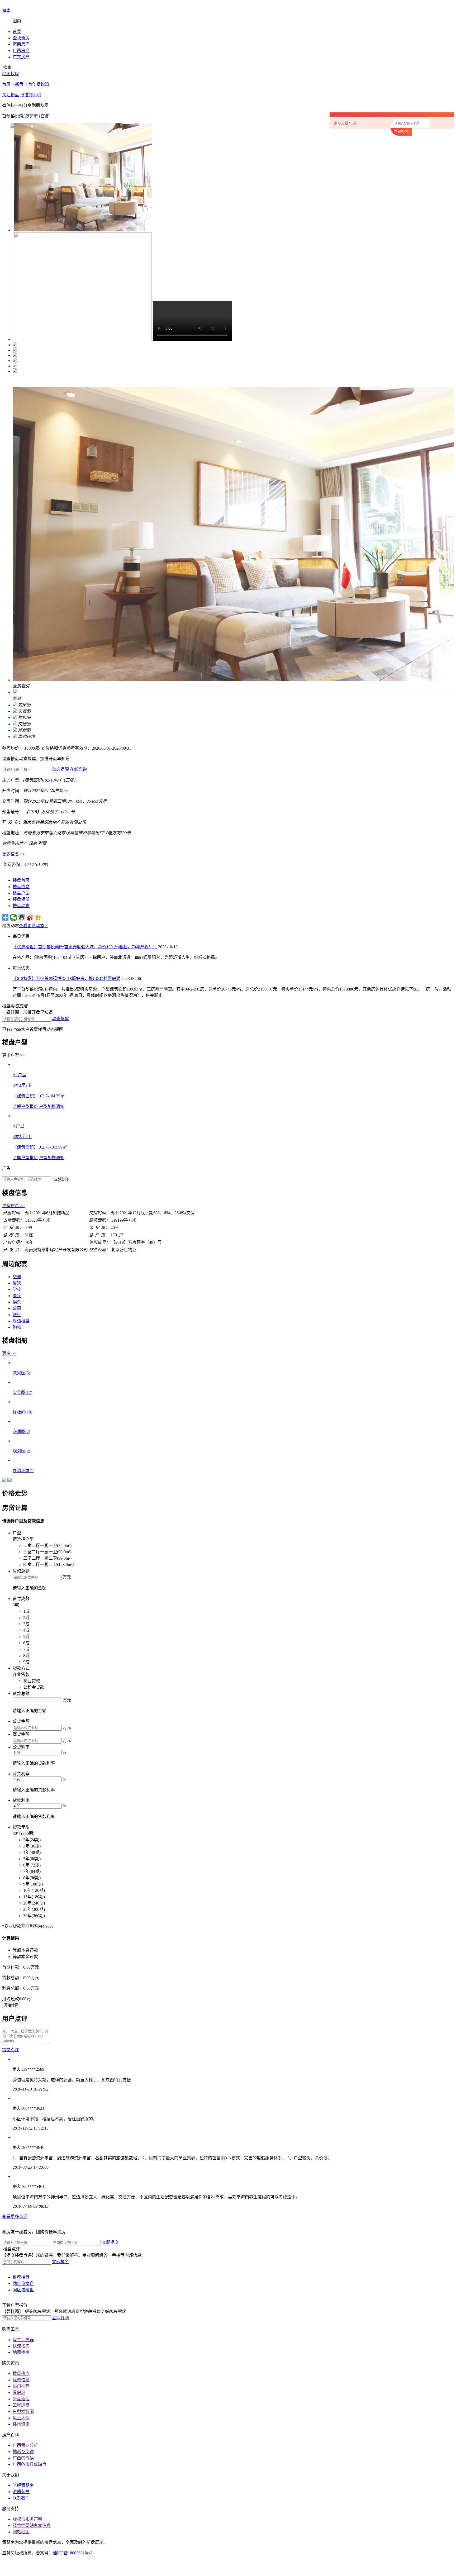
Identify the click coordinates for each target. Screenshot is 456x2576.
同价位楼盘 (23, 2284)
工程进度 (21, 2405)
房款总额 (21, 1571)
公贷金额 (21, 1721)
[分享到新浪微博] (30, 917)
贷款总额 (21, 1694)
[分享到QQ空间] (38, 917)
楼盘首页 (21, 880)
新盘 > (22, 84)
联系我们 (21, 2498)
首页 (17, 32)
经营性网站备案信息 (32, 2525)
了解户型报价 (25, 1106)
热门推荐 (21, 2386)
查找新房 (21, 38)
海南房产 (21, 44)
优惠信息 (21, 2380)
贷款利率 (21, 1800)
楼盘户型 (21, 893)
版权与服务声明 (27, 2519)
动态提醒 (60, 769)
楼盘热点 (21, 2373)
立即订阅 (60, 2318)
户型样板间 (23, 2411)
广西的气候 (23, 2458)
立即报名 (60, 2262)
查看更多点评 (15, 2216)
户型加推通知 (52, 1106)
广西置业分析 (25, 2445)
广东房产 (21, 57)
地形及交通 (23, 2452)
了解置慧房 (23, 2485)
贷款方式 (21, 1668)
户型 (17, 1533)
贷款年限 (21, 1827)
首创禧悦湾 (39, 84)
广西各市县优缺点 (30, 2464)
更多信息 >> (13, 854)
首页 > (9, 84)
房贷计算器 (23, 2340)
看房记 (19, 2392)
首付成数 (21, 1599)
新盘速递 (21, 2399)
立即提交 (110, 2242)
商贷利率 (21, 1774)
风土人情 (21, 2418)
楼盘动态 (21, 906)
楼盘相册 (21, 899)
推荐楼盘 (21, 2277)
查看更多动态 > (33, 926)
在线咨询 (78, 769)
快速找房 (21, 2346)
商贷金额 (21, 1734)
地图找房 (21, 2352)
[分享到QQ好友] (22, 917)
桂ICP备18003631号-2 (73, 2553)
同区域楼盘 (23, 2290)
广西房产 (21, 51)
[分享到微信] (14, 917)
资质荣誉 (21, 2492)
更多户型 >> (13, 1055)
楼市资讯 (21, 2424)
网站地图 (21, 2532)
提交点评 (11, 2050)
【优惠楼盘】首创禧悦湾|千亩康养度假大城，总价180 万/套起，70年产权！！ (85, 947)
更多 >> (9, 1353)
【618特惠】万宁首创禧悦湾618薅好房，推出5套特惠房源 (66, 979)
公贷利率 (21, 1747)
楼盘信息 (21, 887)
